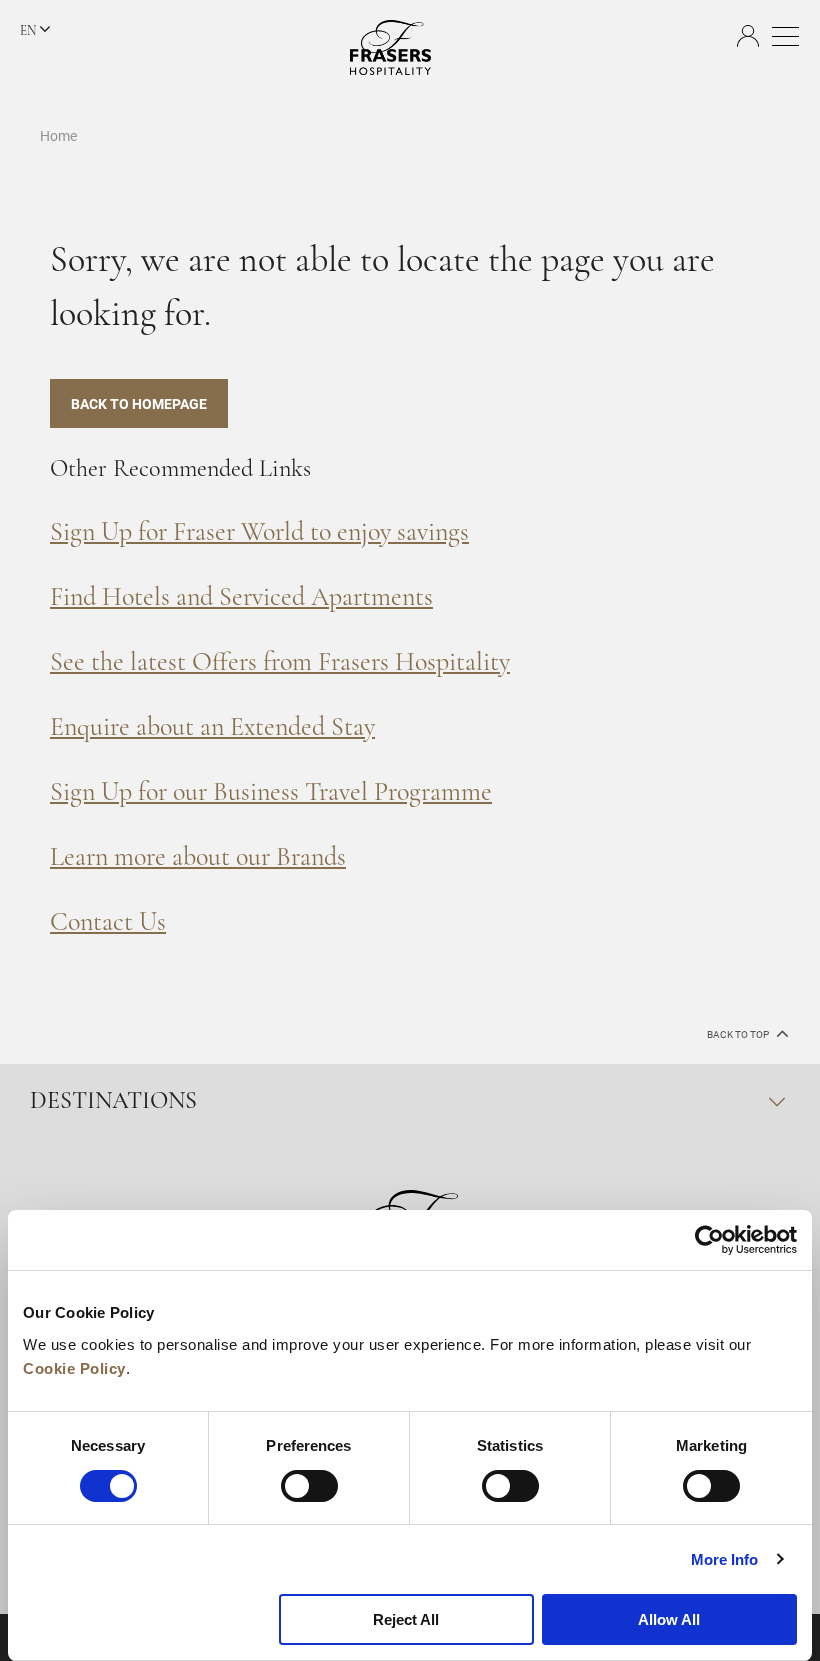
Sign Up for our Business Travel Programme (271, 793)
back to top (739, 1034)
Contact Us (108, 923)
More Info (725, 1559)
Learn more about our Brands (198, 858)
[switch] (309, 1486)
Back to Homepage (139, 403)
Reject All (406, 1619)
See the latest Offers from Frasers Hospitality (280, 663)
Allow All (669, 1619)
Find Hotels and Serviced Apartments (241, 598)
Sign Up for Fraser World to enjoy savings (259, 533)
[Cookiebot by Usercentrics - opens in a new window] (709, 1240)
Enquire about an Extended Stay (212, 728)
